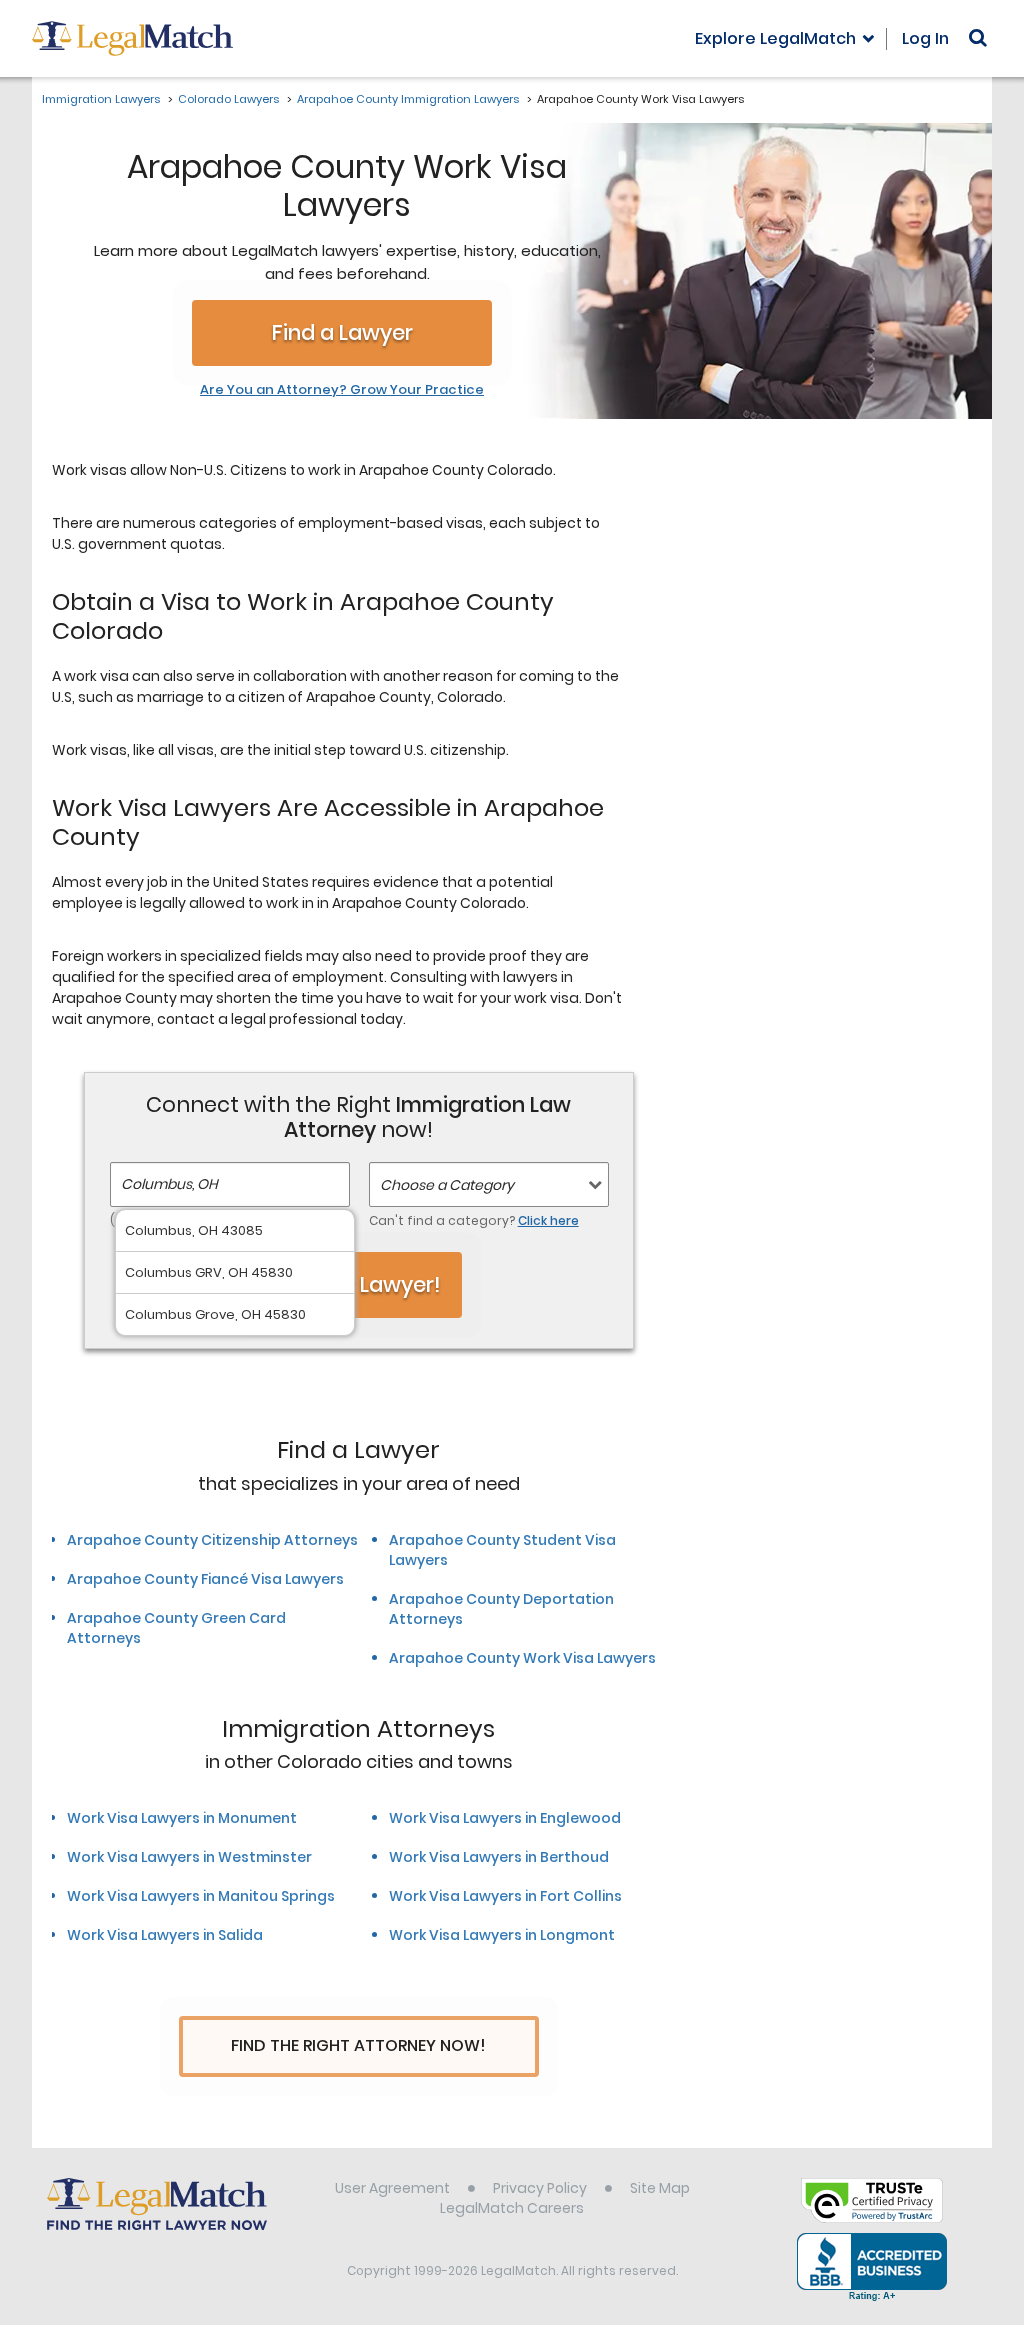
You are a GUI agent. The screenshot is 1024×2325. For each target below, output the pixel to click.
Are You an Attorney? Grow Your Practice (342, 390)
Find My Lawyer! (359, 1284)
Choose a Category (447, 1185)
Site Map (660, 2188)
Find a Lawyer (342, 332)
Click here (548, 1220)
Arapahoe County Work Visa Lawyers (522, 1658)
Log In (925, 38)
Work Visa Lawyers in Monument (182, 1818)
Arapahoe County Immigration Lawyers (408, 99)
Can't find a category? (474, 1220)
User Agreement (392, 2188)
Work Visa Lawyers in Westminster (189, 1857)
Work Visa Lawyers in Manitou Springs (201, 1896)
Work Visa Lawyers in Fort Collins (505, 1896)
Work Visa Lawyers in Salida (165, 1935)
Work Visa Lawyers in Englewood (505, 1818)
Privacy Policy (540, 2188)
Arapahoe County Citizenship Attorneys (212, 1540)
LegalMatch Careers (512, 2208)
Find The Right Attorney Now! (358, 2045)
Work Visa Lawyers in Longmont (502, 1935)
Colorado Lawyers (228, 99)
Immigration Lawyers (101, 99)
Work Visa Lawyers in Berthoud (499, 1857)
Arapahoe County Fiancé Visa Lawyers (205, 1579)
